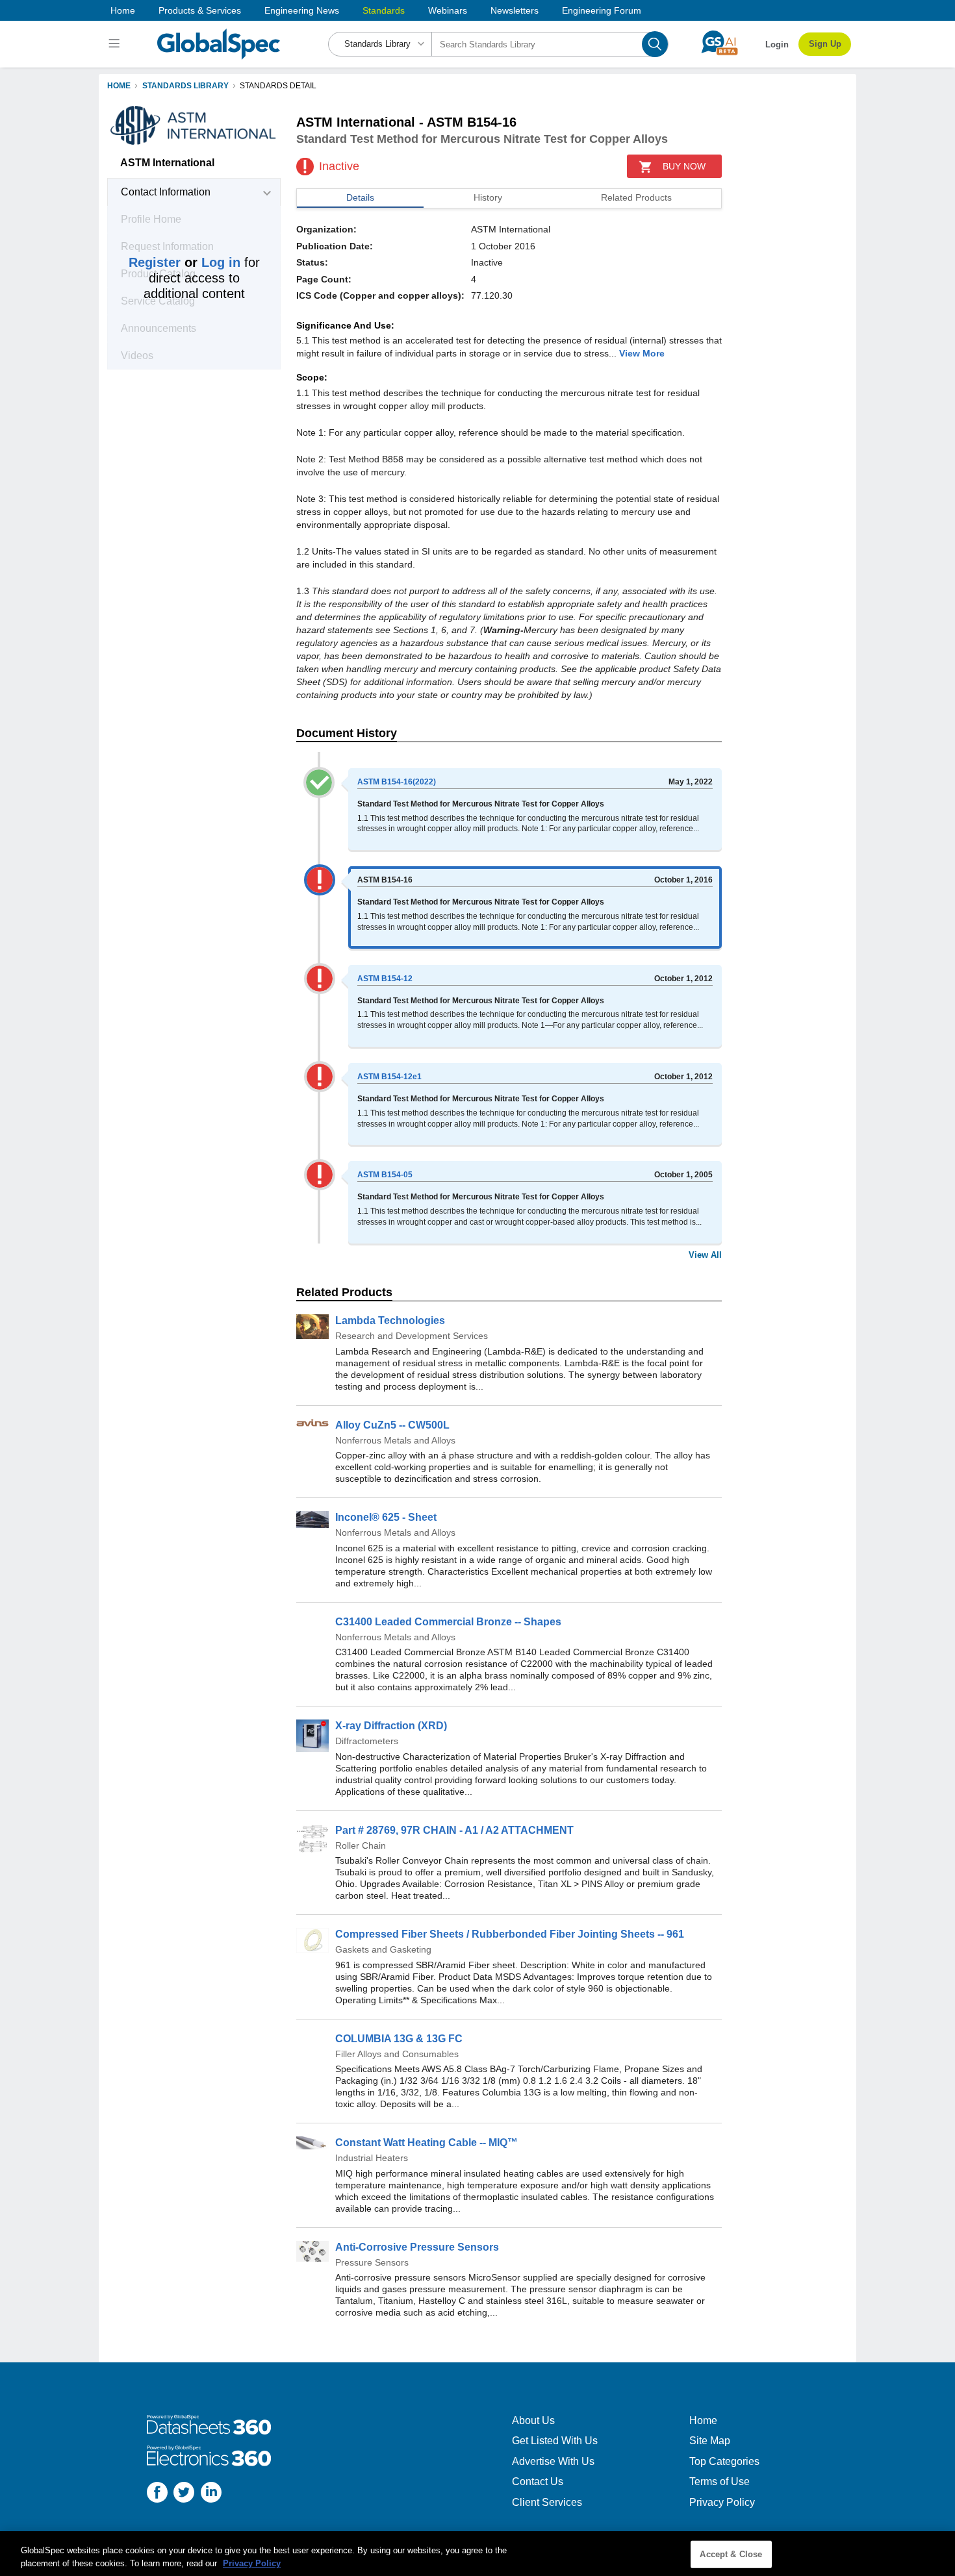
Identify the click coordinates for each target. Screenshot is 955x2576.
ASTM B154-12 (385, 979)
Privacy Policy (722, 2502)
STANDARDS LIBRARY (185, 86)
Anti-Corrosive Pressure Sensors (417, 2247)
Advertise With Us (553, 2461)
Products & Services (200, 10)
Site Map (710, 2441)
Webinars (448, 10)
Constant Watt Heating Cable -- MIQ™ (427, 2143)
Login (777, 44)
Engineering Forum (602, 10)
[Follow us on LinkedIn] (211, 2494)
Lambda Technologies (390, 1320)
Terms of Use (719, 2482)
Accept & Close (731, 2554)
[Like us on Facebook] (157, 2494)
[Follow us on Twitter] (184, 2494)
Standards (384, 10)
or (185, 262)
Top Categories (724, 2461)
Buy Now (684, 166)
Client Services (547, 2502)
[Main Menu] (116, 44)
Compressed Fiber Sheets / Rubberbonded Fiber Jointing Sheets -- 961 (510, 1934)
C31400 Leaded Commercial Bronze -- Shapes (448, 1622)
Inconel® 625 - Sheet (386, 1517)
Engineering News (302, 10)
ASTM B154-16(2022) (397, 782)
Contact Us (538, 2482)
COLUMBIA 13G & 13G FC (399, 2039)
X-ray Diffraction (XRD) (391, 1726)
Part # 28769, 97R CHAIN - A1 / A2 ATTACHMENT (454, 1830)
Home (123, 10)
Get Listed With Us (555, 2441)
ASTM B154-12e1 (389, 1077)
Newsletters (515, 10)
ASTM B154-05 (385, 1175)
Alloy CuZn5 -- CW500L (392, 1425)
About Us (533, 2420)
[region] (478, 2554)
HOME (119, 86)
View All (705, 1255)
